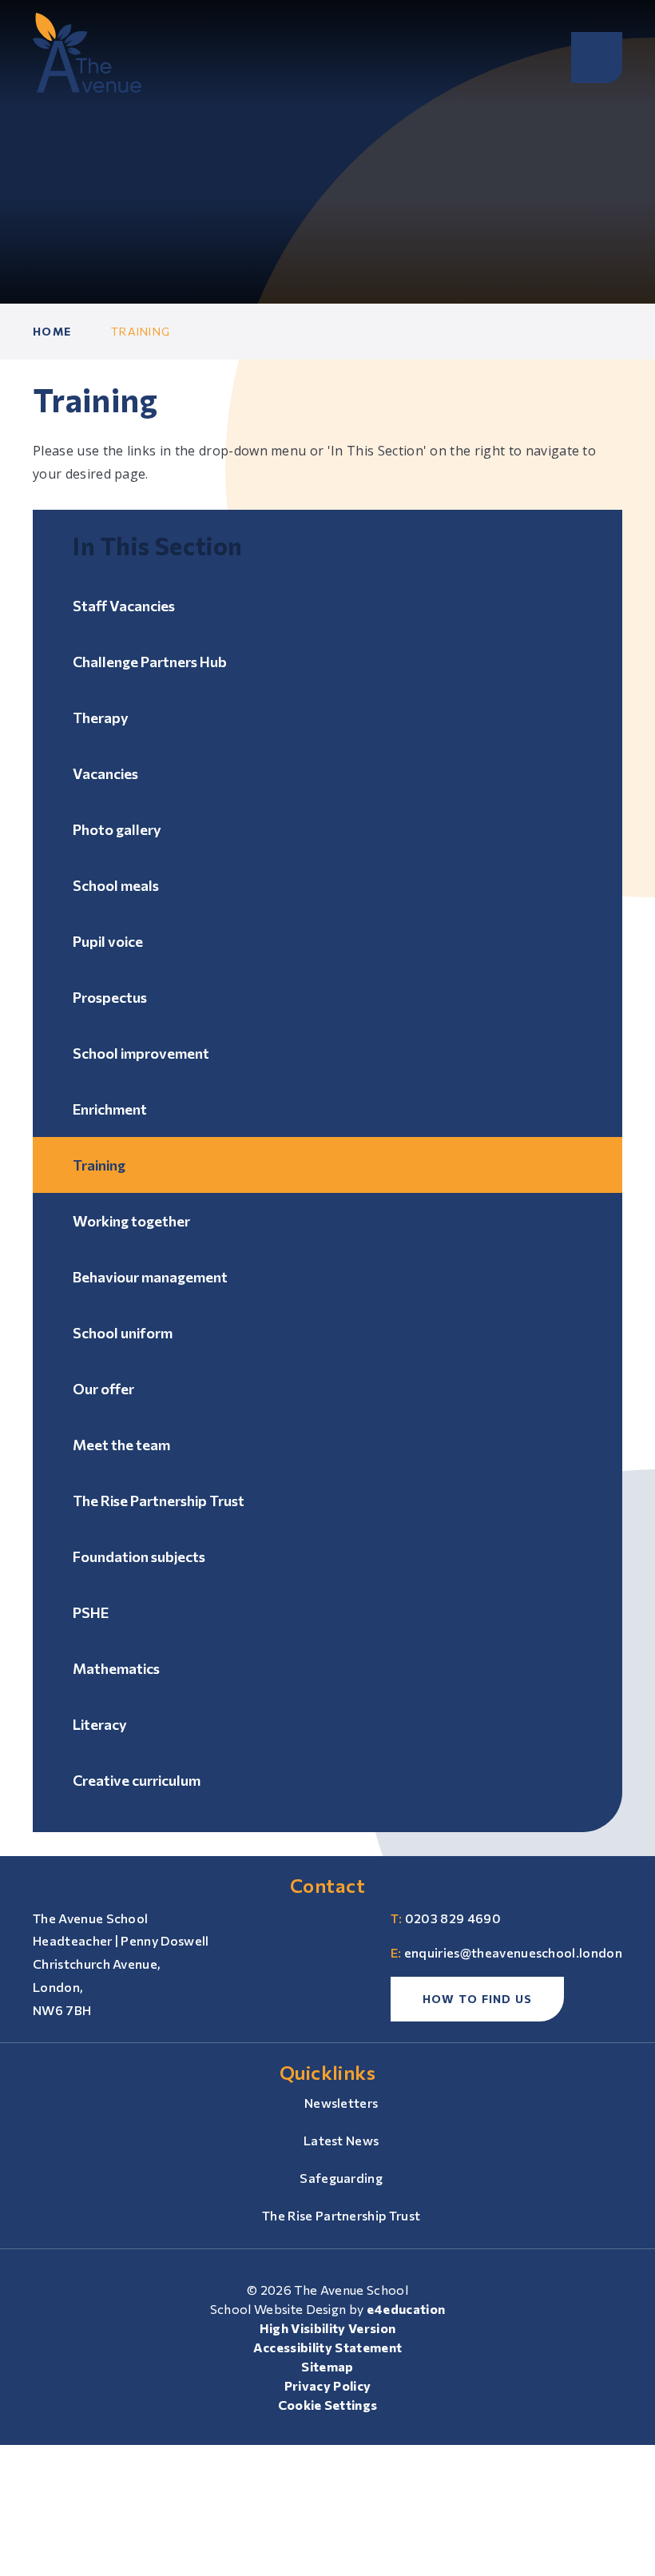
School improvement (141, 1053)
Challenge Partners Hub (150, 662)
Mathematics (116, 1668)
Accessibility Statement (327, 2347)
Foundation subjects (139, 1556)
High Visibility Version (327, 2328)
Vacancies (105, 773)
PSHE (91, 1612)
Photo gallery (117, 829)
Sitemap (327, 2366)
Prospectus (110, 997)
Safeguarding (341, 2178)
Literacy (100, 1724)
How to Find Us (478, 1999)
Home (52, 331)
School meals (116, 885)
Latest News (341, 2140)
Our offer (103, 1389)
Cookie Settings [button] (328, 2405)
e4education (406, 2309)
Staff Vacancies (124, 606)
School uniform (123, 1333)
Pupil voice (108, 941)
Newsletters (341, 2103)
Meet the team (121, 1445)
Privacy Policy (327, 2385)
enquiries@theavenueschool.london (513, 1952)
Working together (131, 1221)
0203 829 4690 (453, 1918)
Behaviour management (150, 1277)
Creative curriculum (137, 1780)
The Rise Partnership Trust (159, 1501)
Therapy (101, 718)
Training (141, 331)
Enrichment (110, 1109)
